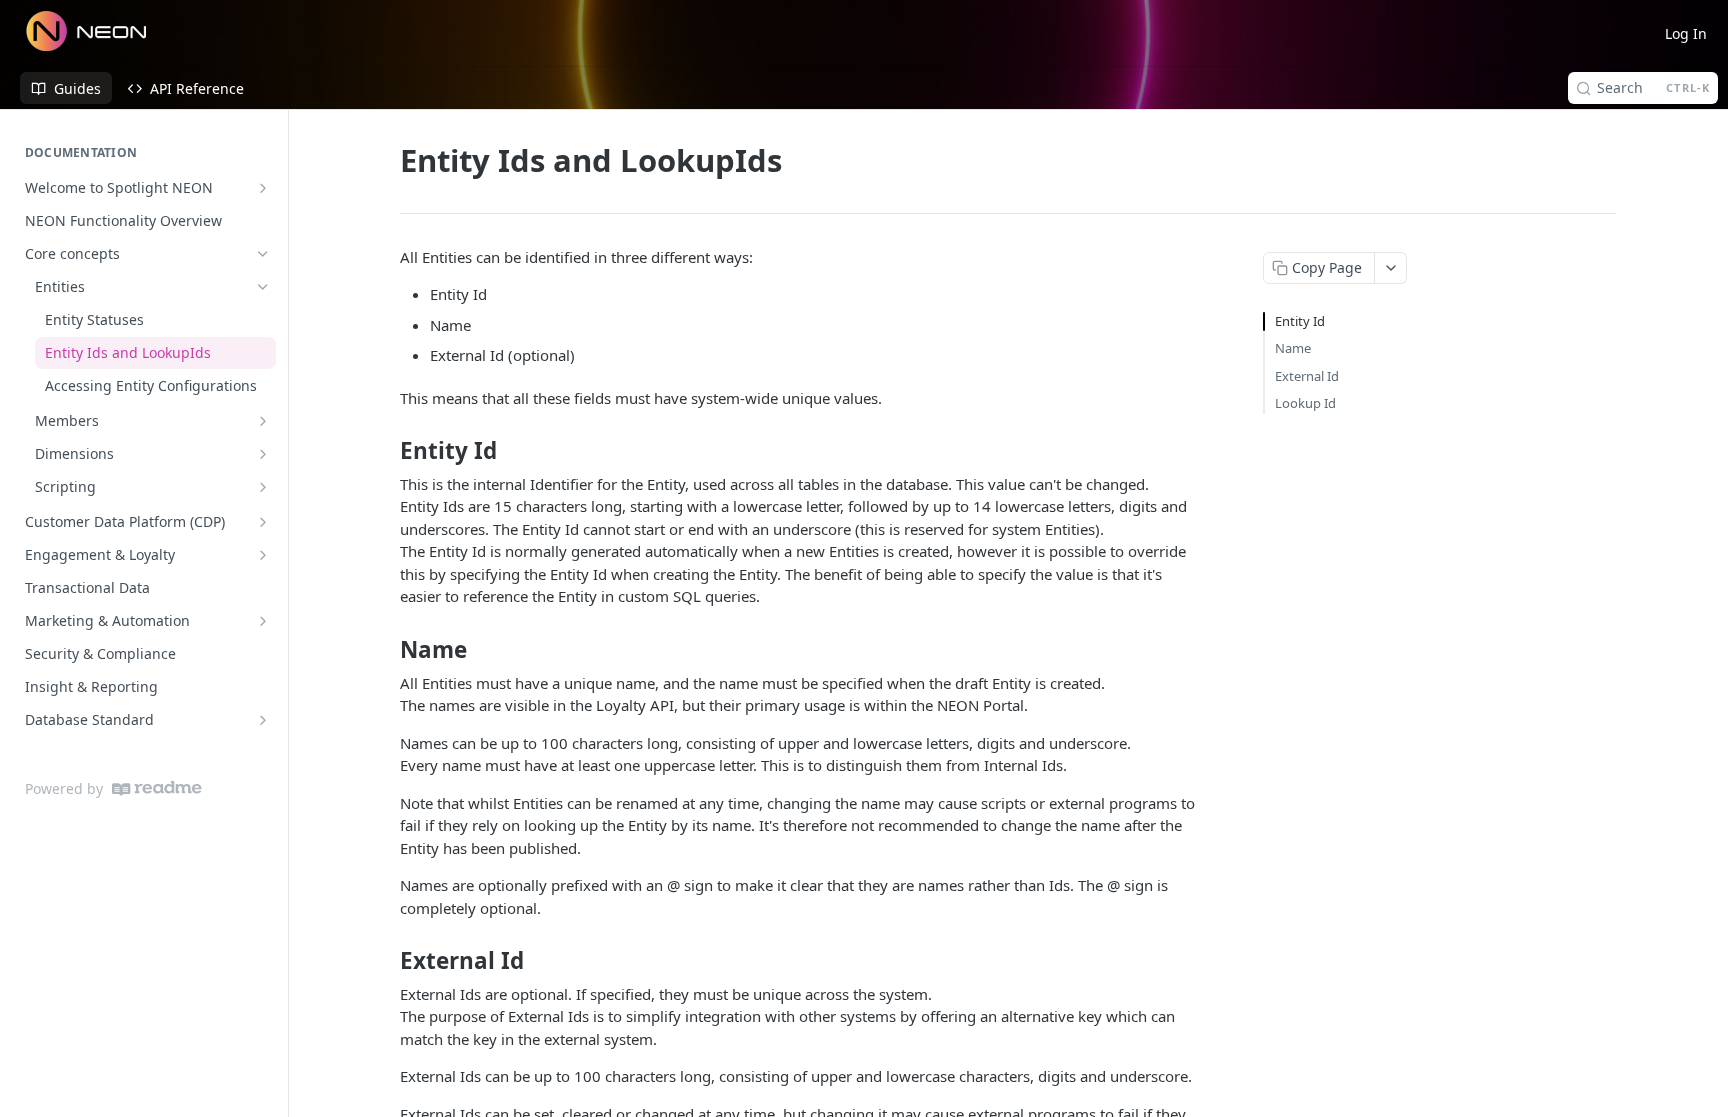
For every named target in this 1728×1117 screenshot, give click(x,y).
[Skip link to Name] (386, 650)
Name (1293, 348)
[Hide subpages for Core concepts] (263, 254)
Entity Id (1300, 321)
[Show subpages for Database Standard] (263, 720)
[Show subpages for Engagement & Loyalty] (263, 555)
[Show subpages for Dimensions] (263, 454)
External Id (1307, 376)
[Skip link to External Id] (386, 961)
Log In (1686, 33)
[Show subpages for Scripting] (263, 487)
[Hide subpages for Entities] (263, 287)
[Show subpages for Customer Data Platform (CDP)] (263, 522)
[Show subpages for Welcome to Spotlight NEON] (263, 188)
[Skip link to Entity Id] (386, 451)
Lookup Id (1305, 403)
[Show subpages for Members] (263, 421)
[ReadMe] (157, 788)
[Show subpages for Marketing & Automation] (263, 621)
